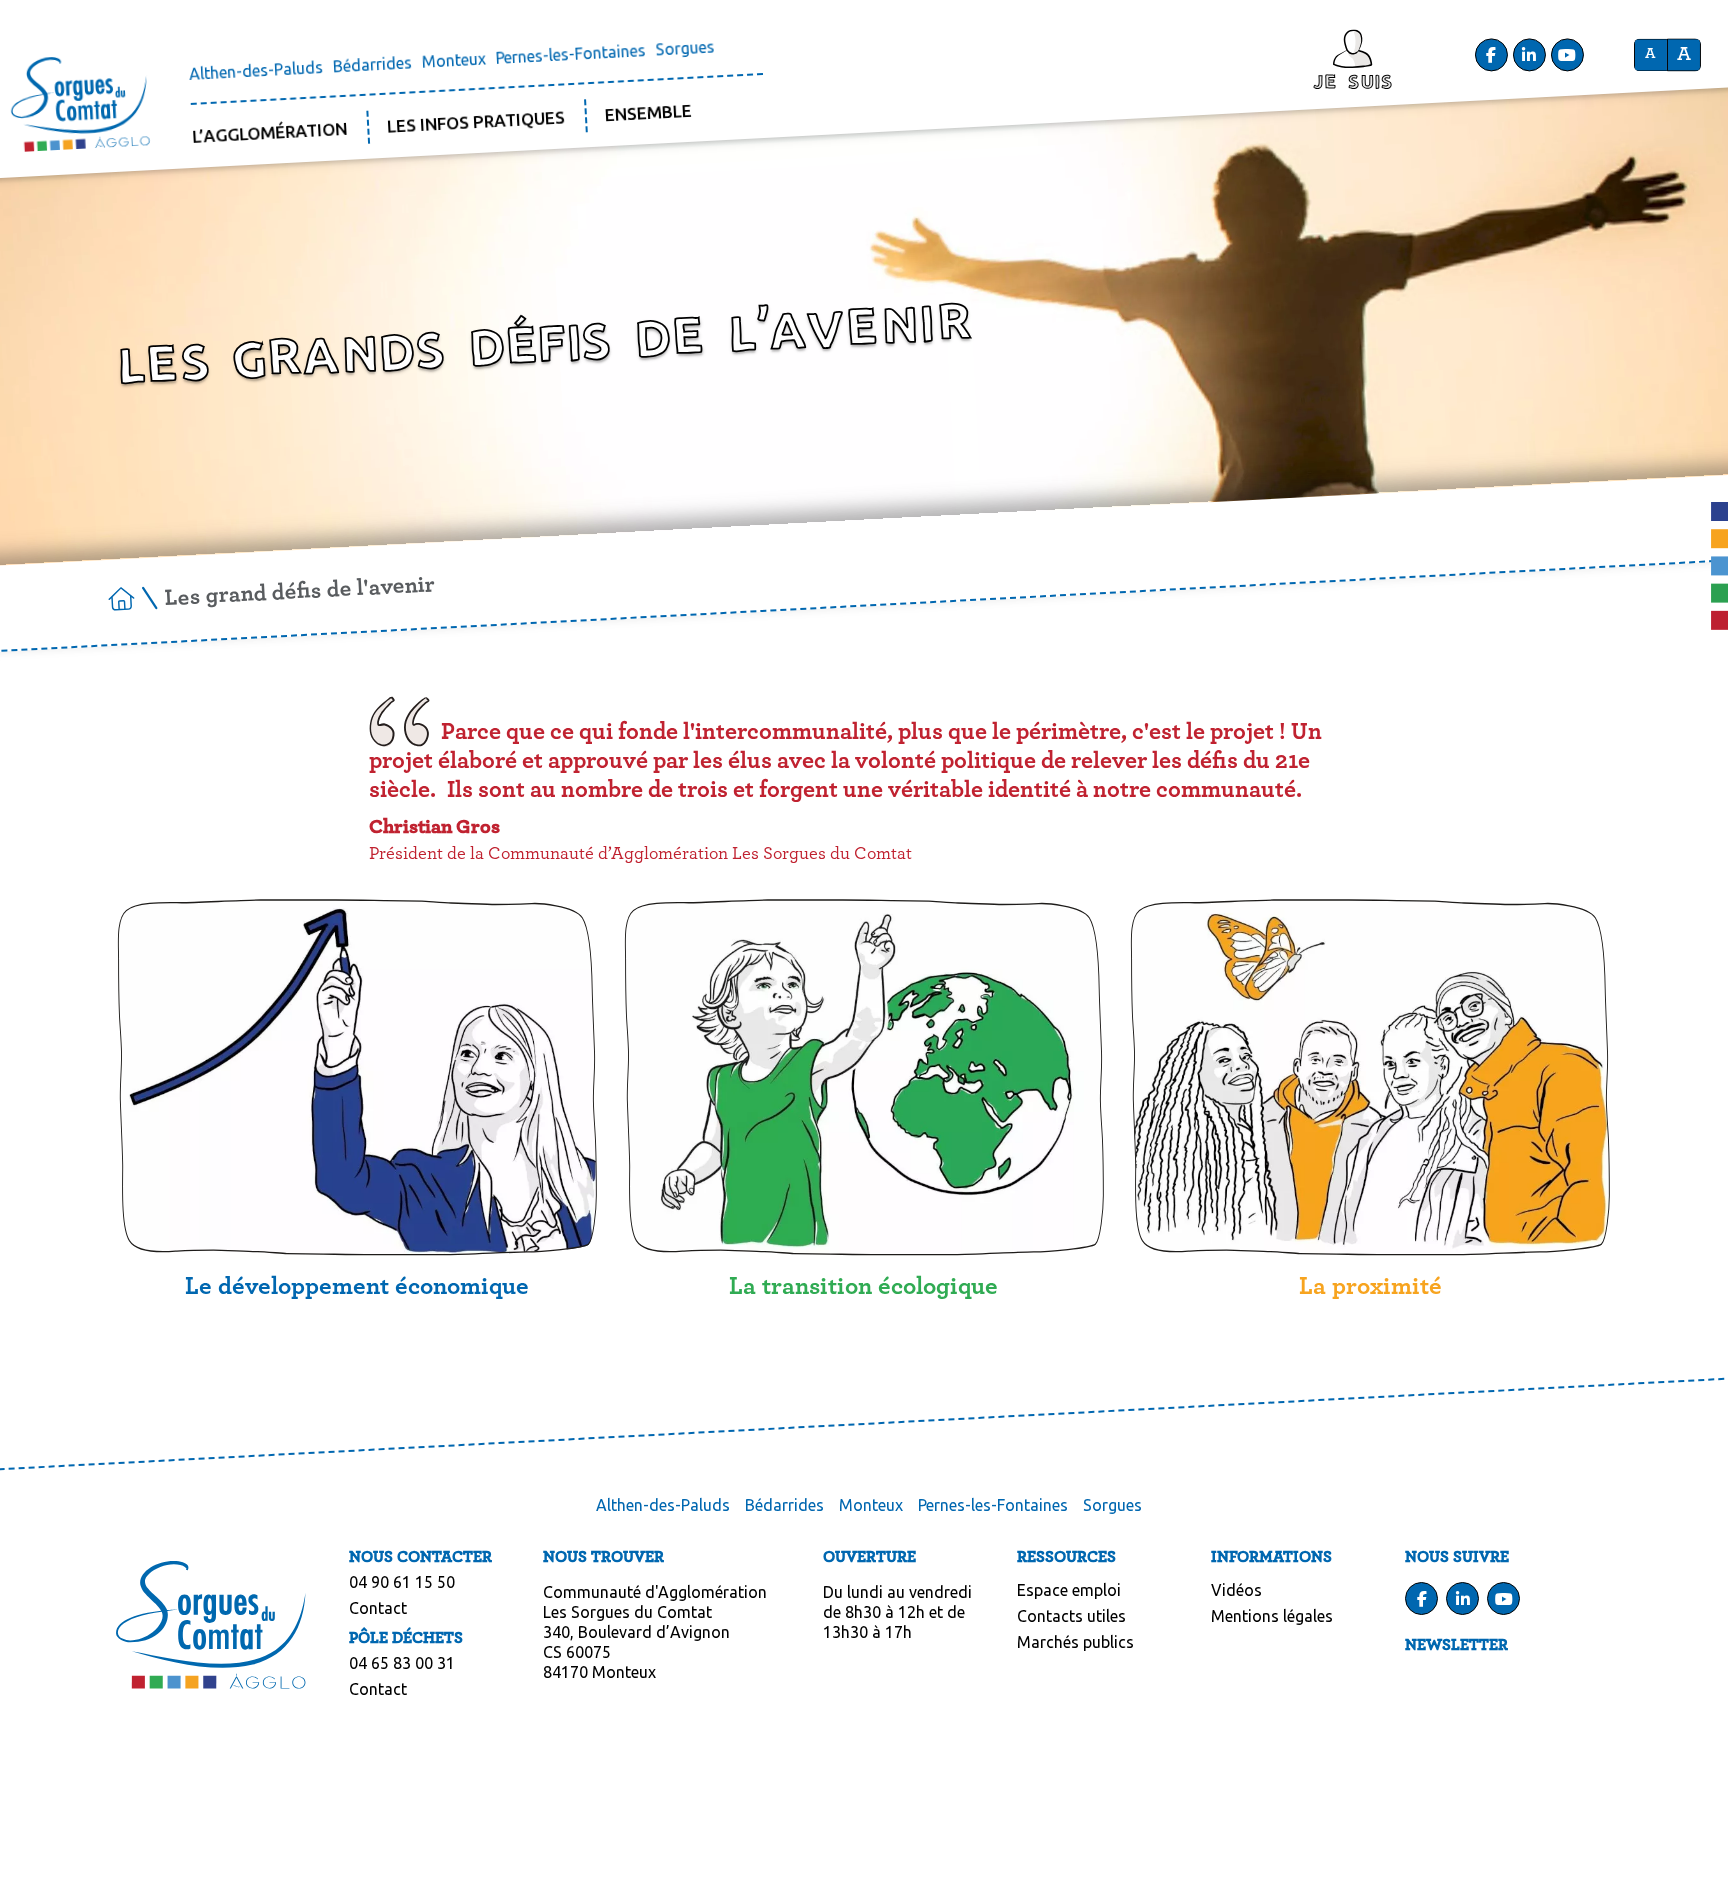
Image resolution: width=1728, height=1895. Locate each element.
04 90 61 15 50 (402, 1582)
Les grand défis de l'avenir (299, 591)
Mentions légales (1272, 1616)
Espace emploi (1069, 1590)
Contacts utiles (1071, 1616)
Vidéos (1236, 1590)
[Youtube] (1567, 54)
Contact (378, 1608)
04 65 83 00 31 (402, 1663)
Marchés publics (1075, 1642)
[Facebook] (1491, 54)
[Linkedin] (1529, 54)
